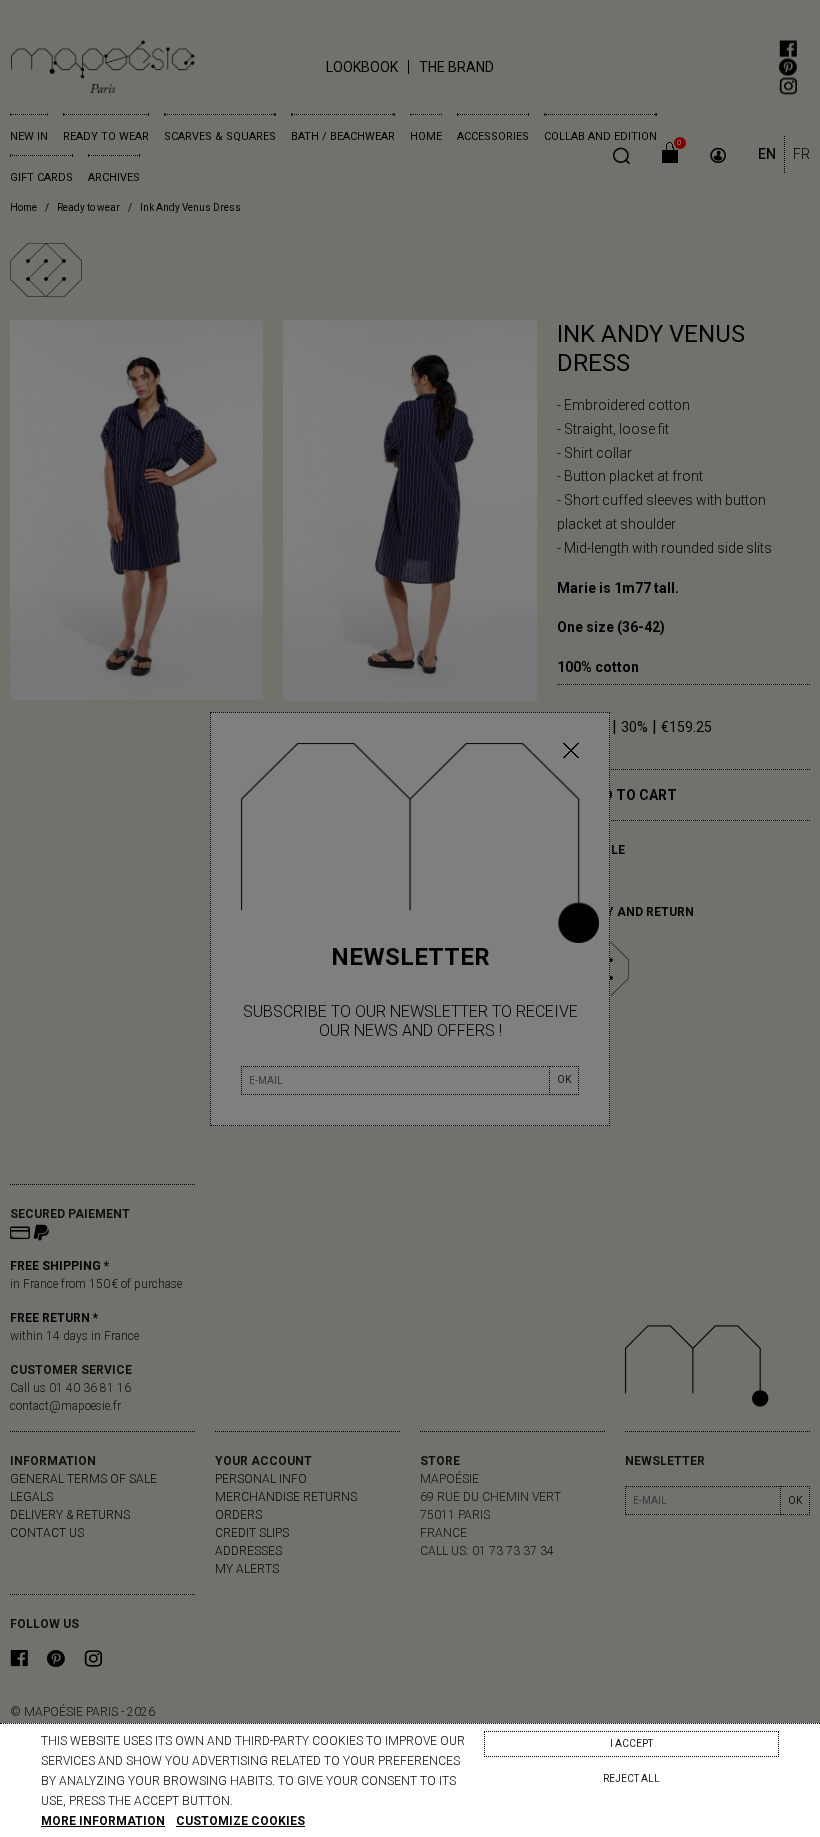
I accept (631, 1743)
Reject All (631, 1778)
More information (103, 1821)
